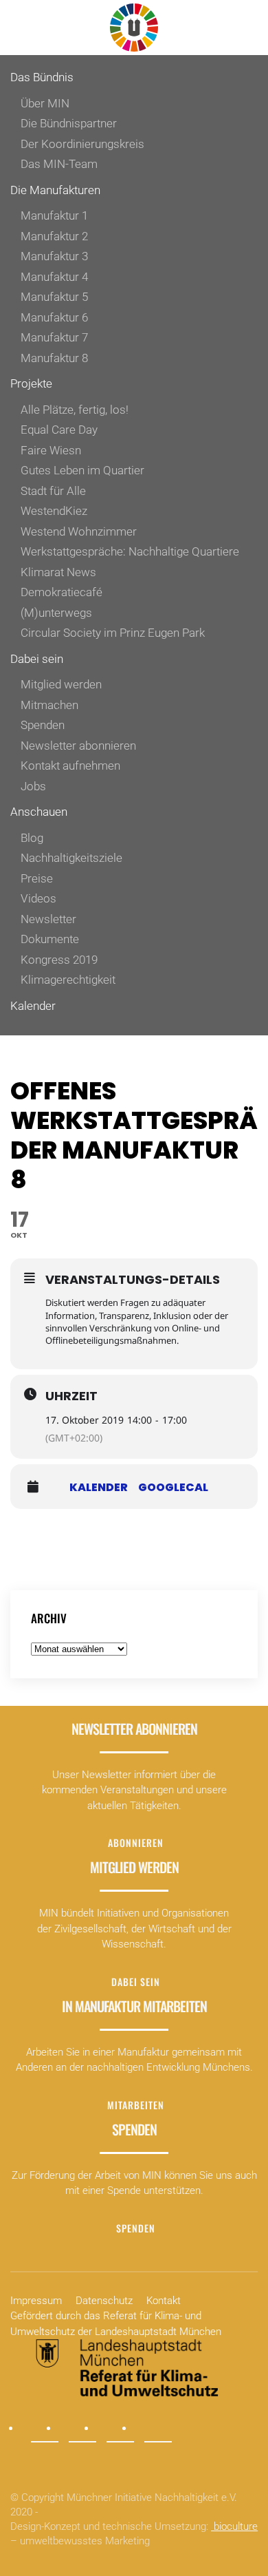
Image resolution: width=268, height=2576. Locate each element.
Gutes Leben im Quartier (82, 470)
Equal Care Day (59, 430)
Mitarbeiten (136, 2105)
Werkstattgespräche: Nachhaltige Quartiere (130, 551)
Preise (37, 878)
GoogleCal (173, 1488)
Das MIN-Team (59, 164)
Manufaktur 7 (54, 337)
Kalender (33, 1006)
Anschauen (39, 812)
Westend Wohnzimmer (79, 531)
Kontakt (164, 2301)
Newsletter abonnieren (78, 746)
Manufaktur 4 (54, 277)
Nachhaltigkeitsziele (71, 858)
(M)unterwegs (56, 613)
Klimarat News (58, 572)
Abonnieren (136, 1843)
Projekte (31, 383)
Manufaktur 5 (54, 297)
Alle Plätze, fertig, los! (75, 410)
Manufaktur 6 (54, 317)
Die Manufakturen (55, 190)
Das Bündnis (42, 77)
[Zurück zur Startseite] (134, 28)
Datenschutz (104, 2301)
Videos (38, 898)
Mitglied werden (61, 684)
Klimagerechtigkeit (68, 980)
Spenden (43, 725)
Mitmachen (49, 705)
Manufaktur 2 (54, 236)
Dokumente (50, 939)
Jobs (33, 786)
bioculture (234, 2526)
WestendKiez (54, 511)
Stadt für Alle (53, 491)
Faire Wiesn (51, 450)
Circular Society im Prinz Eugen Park (113, 633)
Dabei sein (37, 659)
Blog (32, 838)
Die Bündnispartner (69, 123)
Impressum (36, 2301)
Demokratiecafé (62, 592)
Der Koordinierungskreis (82, 144)
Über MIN (45, 103)
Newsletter (48, 919)
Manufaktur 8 (54, 358)
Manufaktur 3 (54, 256)
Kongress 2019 (59, 960)
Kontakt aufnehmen (70, 766)
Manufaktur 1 (54, 215)
